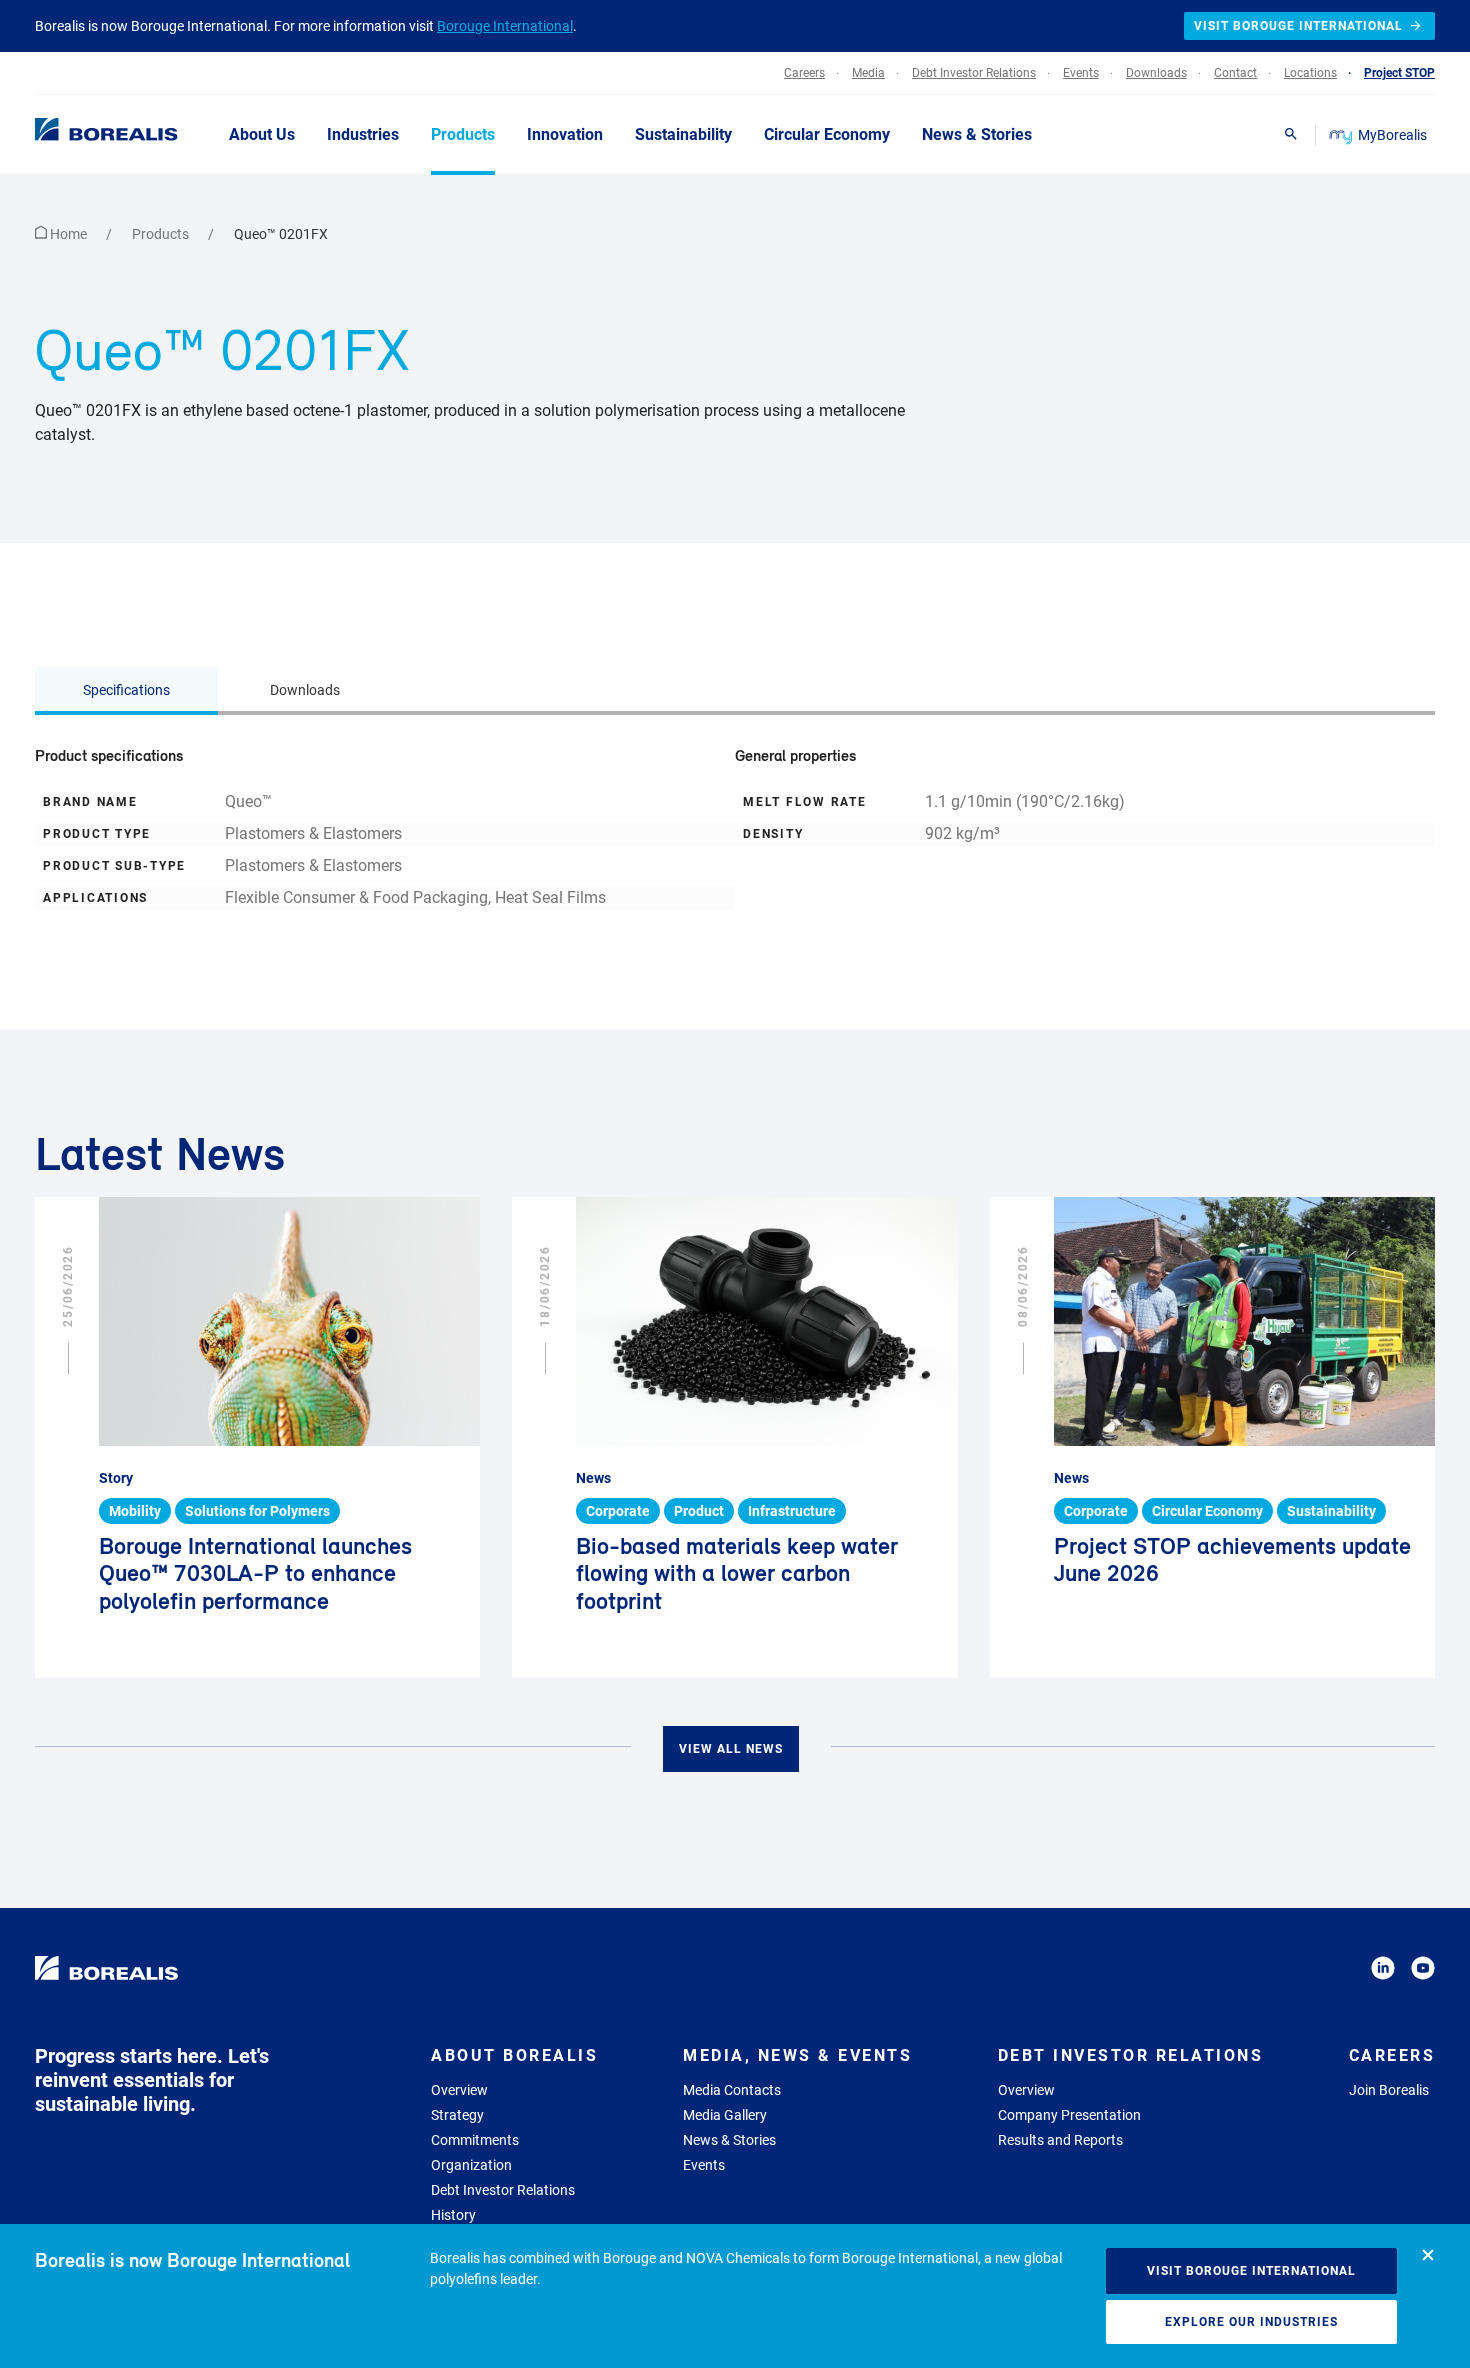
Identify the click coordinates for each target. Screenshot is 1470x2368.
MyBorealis (1392, 135)
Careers (1392, 2055)
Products (162, 234)
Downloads (305, 690)
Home (68, 234)
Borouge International (505, 26)
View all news (731, 1749)
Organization (471, 2165)
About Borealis (514, 2055)
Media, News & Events (797, 2055)
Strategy (457, 2115)
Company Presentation (1069, 2115)
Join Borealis (1389, 2090)
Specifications (126, 690)
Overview (459, 2090)
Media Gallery (725, 2115)
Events (704, 2165)
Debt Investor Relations (503, 2190)
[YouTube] (1423, 1971)
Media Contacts (732, 2090)
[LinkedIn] (1383, 1971)
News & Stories (729, 2140)
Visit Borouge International (1251, 2271)
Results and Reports (1060, 2140)
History (453, 2215)
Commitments (475, 2140)
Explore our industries (1251, 2322)
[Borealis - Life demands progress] (81, 134)
